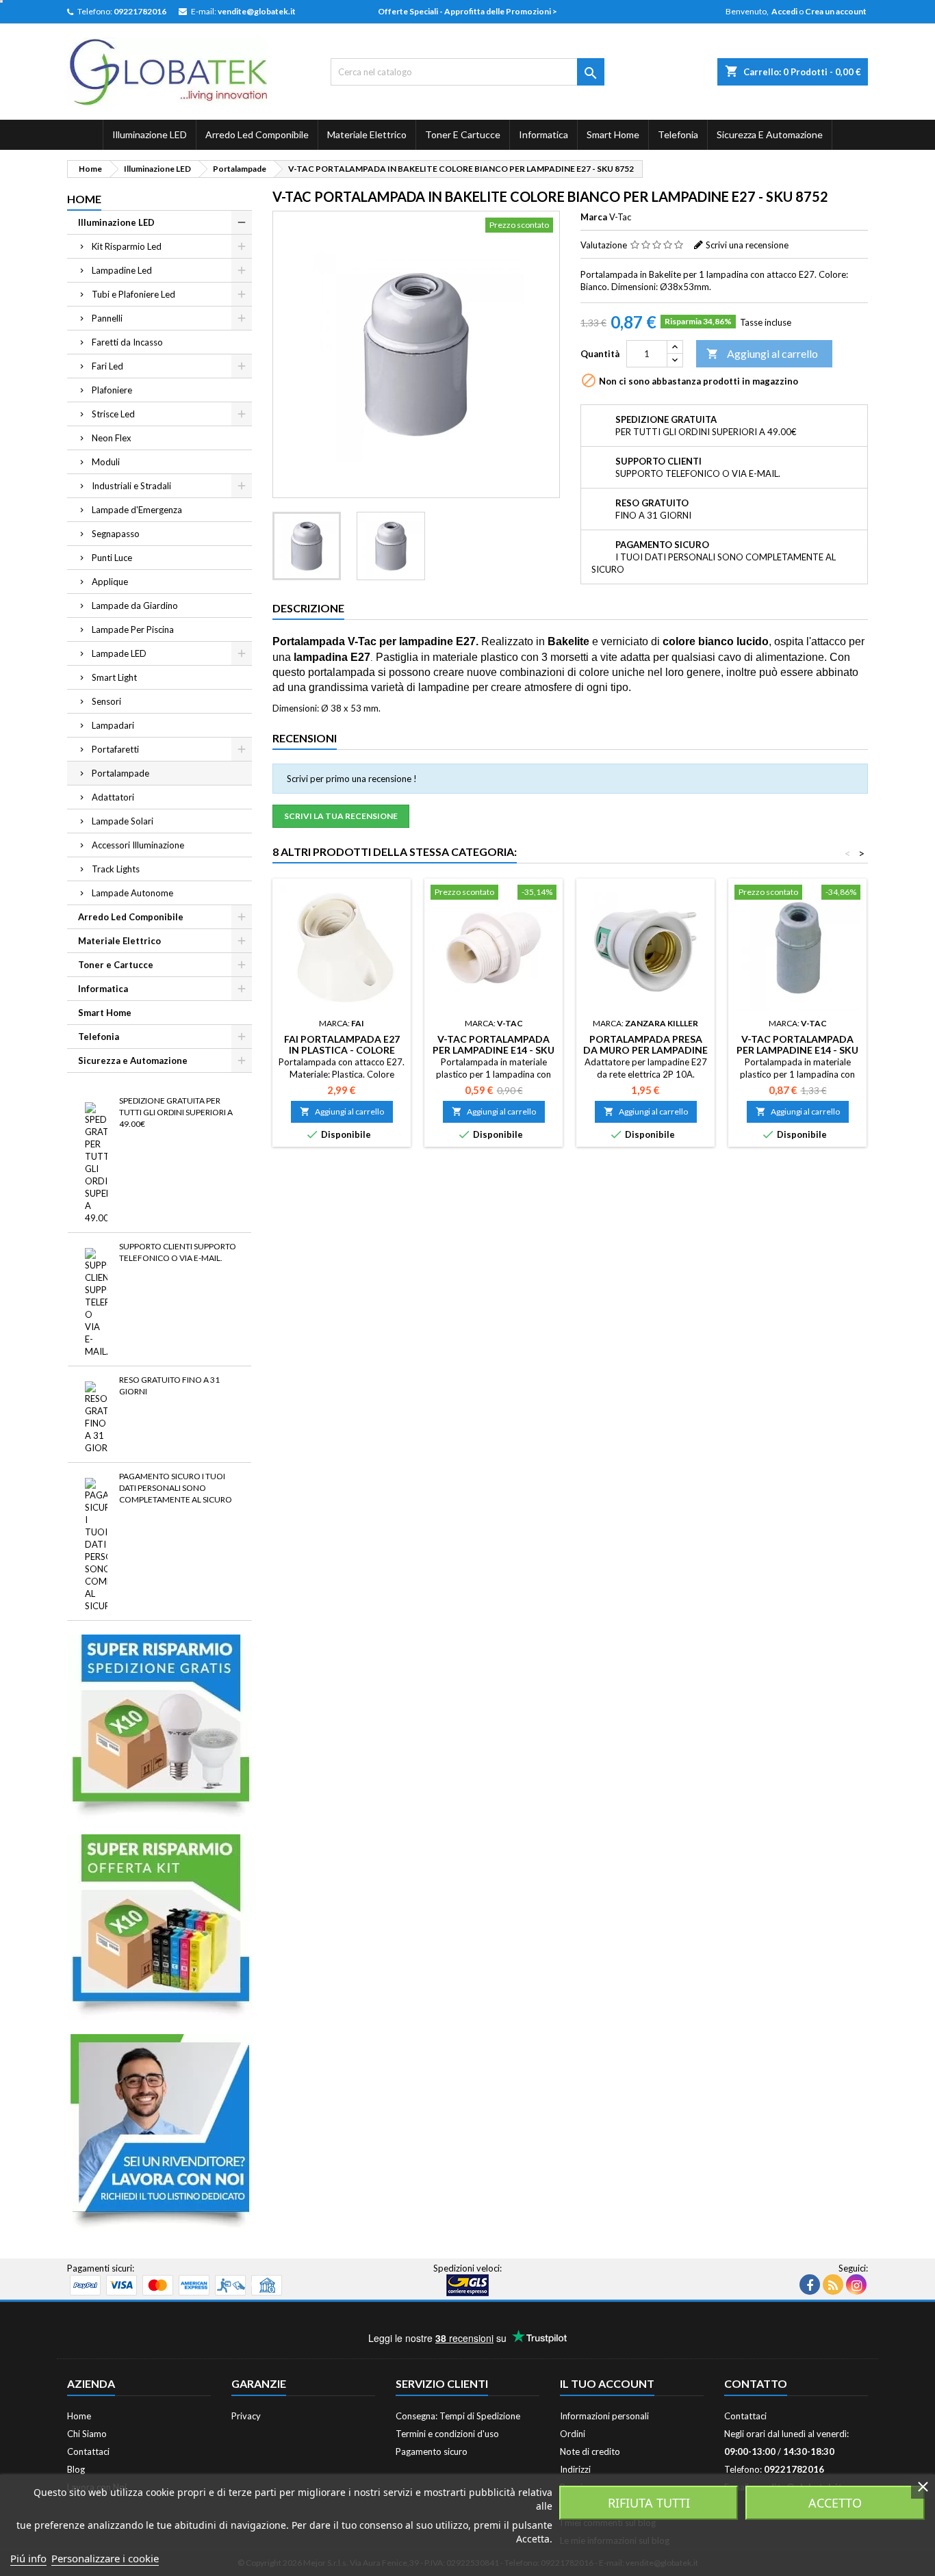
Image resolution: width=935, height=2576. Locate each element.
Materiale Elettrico (367, 134)
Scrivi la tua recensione (341, 816)
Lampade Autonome (132, 893)
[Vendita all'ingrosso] (159, 2131)
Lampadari (113, 725)
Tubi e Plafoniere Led (133, 294)
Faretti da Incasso (127, 342)
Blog (76, 2469)
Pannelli (107, 318)
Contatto (756, 2383)
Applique (110, 582)
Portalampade (120, 773)
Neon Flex (112, 438)
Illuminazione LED (150, 134)
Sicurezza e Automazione (770, 134)
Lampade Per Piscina (133, 629)
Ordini (573, 2434)
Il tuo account (607, 2383)
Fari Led (107, 366)
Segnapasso (116, 534)
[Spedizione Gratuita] (159, 1726)
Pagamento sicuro (432, 2451)
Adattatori (113, 797)
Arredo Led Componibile (257, 134)
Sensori (106, 701)
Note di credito (590, 2451)
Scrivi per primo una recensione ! (352, 779)
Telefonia (678, 134)
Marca (594, 217)
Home (84, 199)
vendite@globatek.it (257, 11)
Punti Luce (112, 558)
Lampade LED (119, 653)
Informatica (543, 134)
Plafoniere (112, 390)
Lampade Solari (123, 821)
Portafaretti (115, 749)
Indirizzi (575, 2469)
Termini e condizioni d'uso (447, 2434)
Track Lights (116, 869)
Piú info (28, 2558)
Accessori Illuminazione (138, 845)
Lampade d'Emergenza (137, 510)
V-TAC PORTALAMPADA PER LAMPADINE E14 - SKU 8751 (494, 1050)
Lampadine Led (122, 270)
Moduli (106, 462)
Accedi (784, 11)
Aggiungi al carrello (762, 353)
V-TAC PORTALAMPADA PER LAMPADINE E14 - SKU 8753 (797, 1050)
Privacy (246, 2416)
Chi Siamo (87, 2434)
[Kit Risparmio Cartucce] (159, 1926)
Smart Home (613, 134)
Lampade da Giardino (135, 606)
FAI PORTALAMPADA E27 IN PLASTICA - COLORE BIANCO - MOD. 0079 (342, 1050)
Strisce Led (113, 414)
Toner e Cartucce (463, 134)
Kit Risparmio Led (127, 246)
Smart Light (114, 677)
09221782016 (140, 11)
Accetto (835, 2503)
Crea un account (836, 11)
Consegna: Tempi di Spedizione (458, 2416)
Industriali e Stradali (131, 486)
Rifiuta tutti (649, 2503)
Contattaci (88, 2451)
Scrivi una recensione (747, 245)
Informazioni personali (604, 2416)
